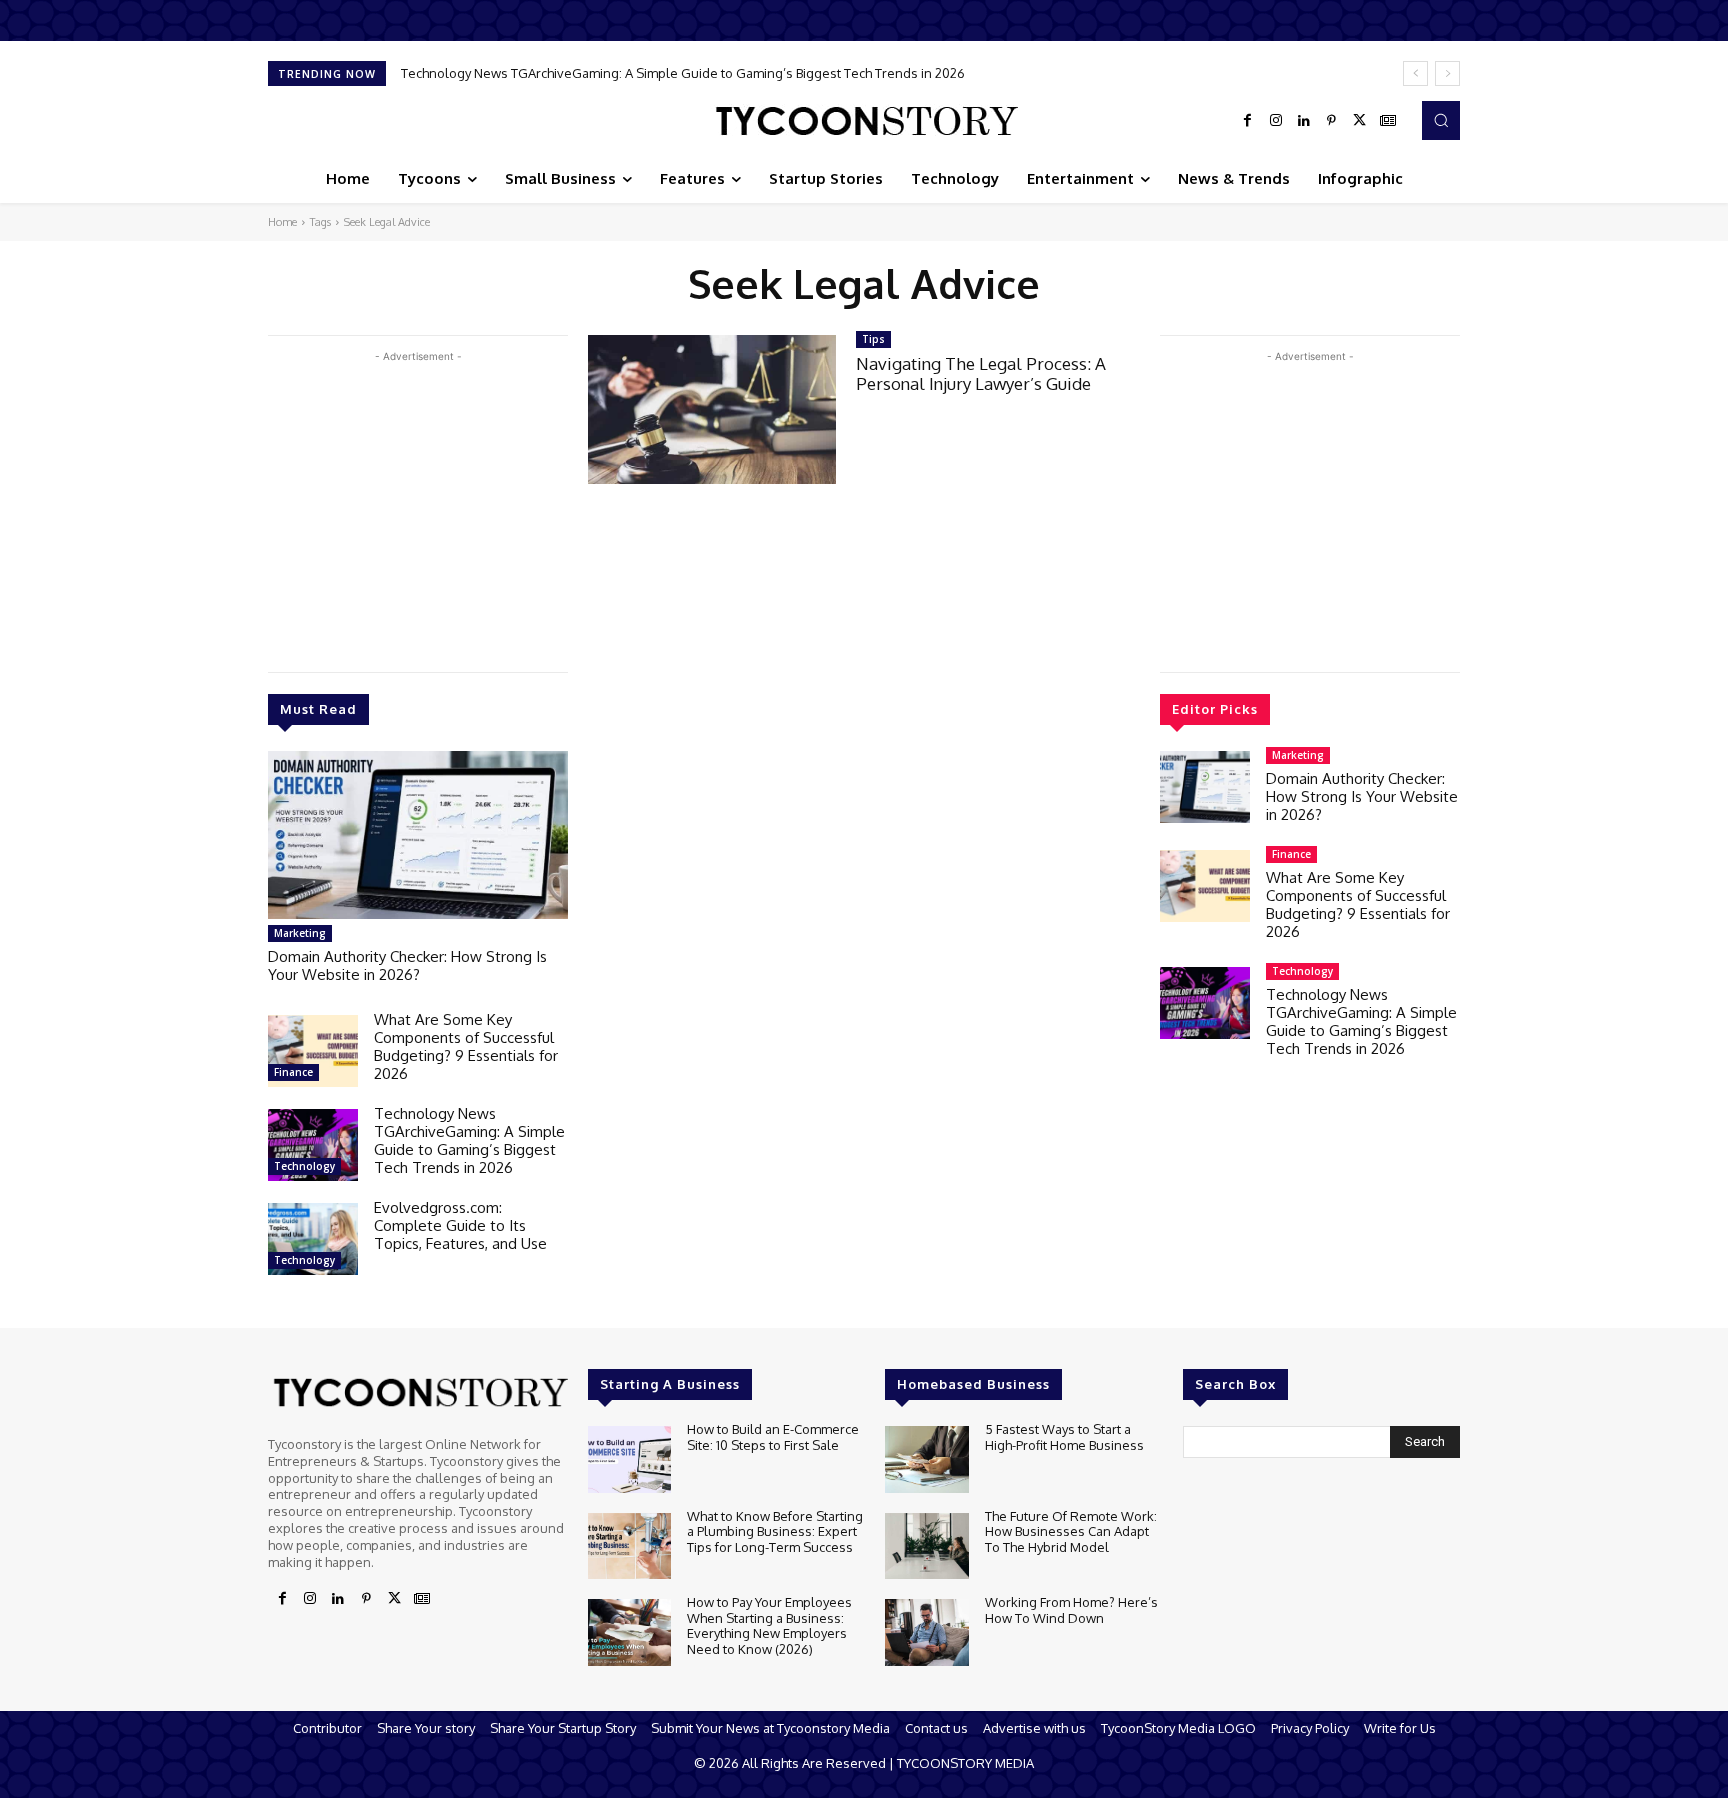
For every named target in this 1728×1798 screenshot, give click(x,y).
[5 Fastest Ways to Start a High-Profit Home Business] (926, 1459)
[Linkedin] (1304, 121)
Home (282, 222)
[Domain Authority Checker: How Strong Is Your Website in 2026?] (418, 835)
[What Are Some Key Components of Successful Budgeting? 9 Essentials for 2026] (313, 1051)
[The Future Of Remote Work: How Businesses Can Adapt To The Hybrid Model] (926, 1546)
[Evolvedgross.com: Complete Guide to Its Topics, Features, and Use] (313, 1239)
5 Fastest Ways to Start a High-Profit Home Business (1064, 1437)
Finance (293, 1072)
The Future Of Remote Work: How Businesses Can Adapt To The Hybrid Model (1071, 1531)
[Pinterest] (1332, 121)
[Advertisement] (418, 507)
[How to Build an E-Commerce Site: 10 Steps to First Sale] (629, 1459)
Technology (304, 1166)
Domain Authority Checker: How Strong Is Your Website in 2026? (407, 965)
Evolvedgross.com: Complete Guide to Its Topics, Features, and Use (460, 1225)
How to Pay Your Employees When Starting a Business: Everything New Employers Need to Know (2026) (769, 1625)
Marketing (300, 933)
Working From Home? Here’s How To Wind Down (1071, 1610)
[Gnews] (1388, 121)
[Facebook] (1248, 121)
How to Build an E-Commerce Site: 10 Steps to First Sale (773, 1437)
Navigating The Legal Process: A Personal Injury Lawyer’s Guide (981, 373)
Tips (873, 339)
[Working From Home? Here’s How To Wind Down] (926, 1632)
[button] (1441, 120)
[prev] (1415, 73)
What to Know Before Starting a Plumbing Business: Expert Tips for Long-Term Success (775, 1531)
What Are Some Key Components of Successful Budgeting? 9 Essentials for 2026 (466, 1046)
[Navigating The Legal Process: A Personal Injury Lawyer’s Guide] (712, 409)
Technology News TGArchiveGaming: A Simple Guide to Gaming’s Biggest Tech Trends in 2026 (683, 73)
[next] (1447, 73)
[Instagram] (1276, 121)
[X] (1360, 121)
